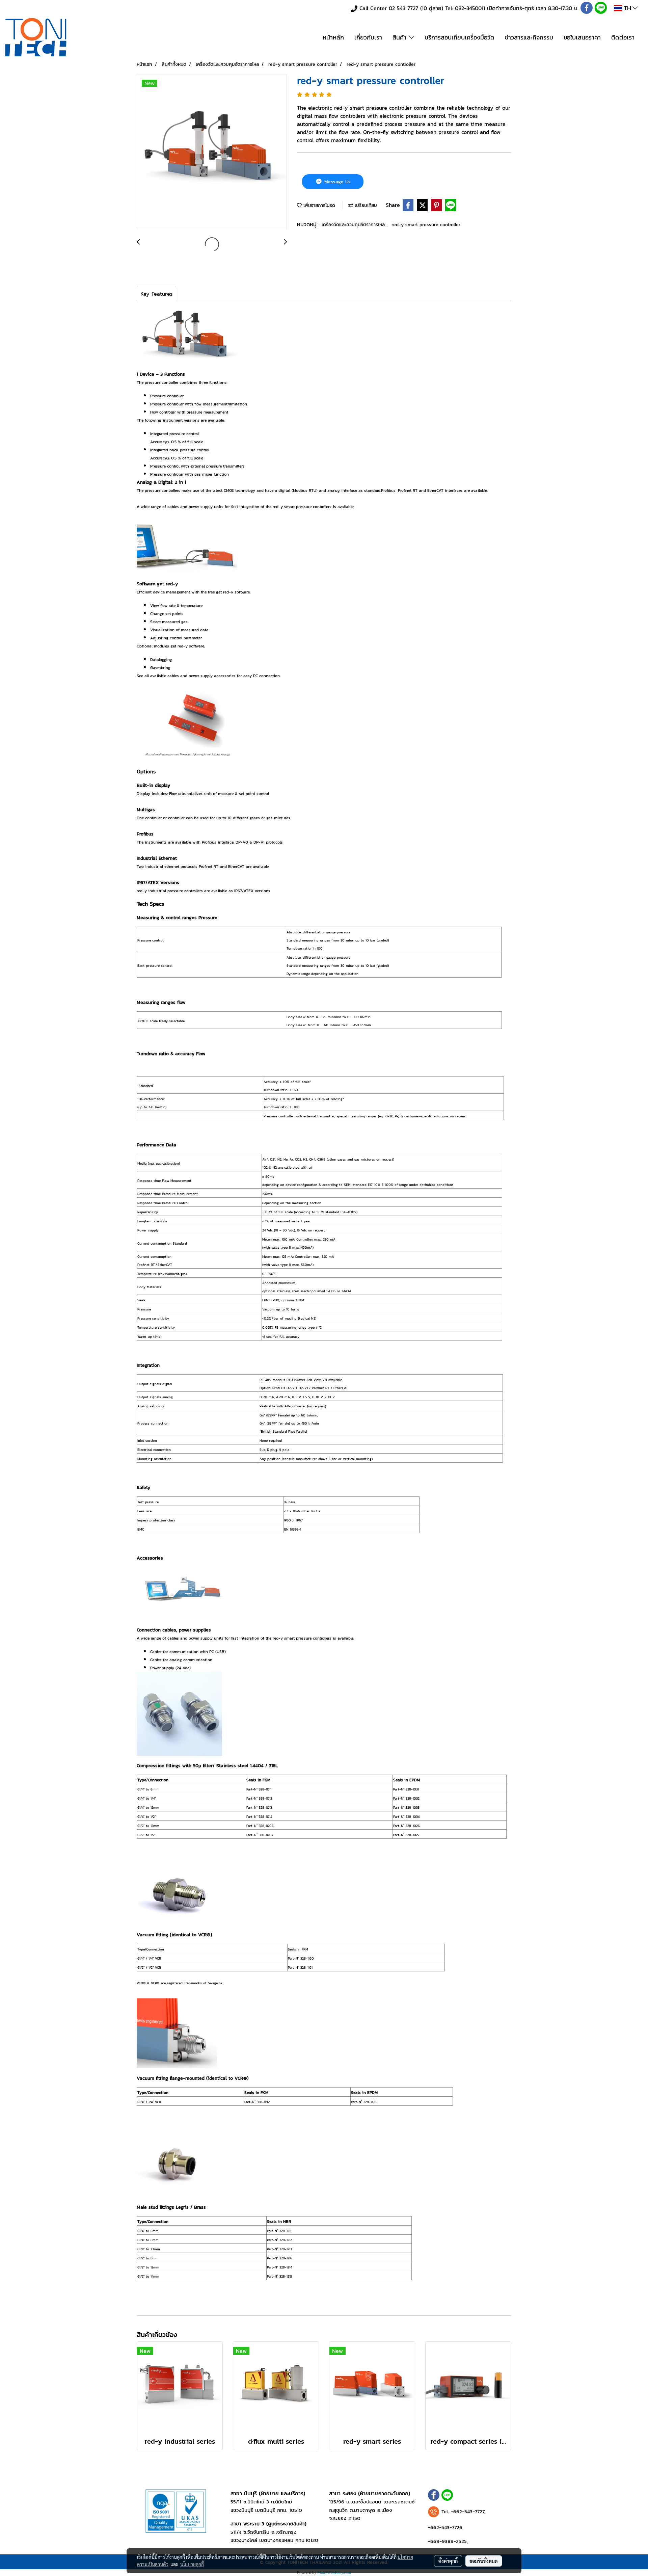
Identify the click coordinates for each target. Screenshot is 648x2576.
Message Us (337, 182)
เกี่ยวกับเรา (368, 37)
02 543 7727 (403, 8)
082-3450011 (470, 8)
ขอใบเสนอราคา (582, 37)
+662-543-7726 (445, 2527)
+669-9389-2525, (448, 2541)
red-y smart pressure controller (426, 225)
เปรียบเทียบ (365, 205)
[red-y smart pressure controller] (212, 152)
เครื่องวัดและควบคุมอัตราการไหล (354, 225)
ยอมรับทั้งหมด (484, 2561)
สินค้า (401, 37)
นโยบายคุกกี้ (192, 2564)
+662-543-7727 (468, 2511)
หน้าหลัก (333, 37)
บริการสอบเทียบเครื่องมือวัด (460, 37)
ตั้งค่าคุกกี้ (448, 2561)
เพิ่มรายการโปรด (318, 205)
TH (627, 8)
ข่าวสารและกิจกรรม (529, 37)
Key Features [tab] (156, 294)
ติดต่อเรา (623, 37)
